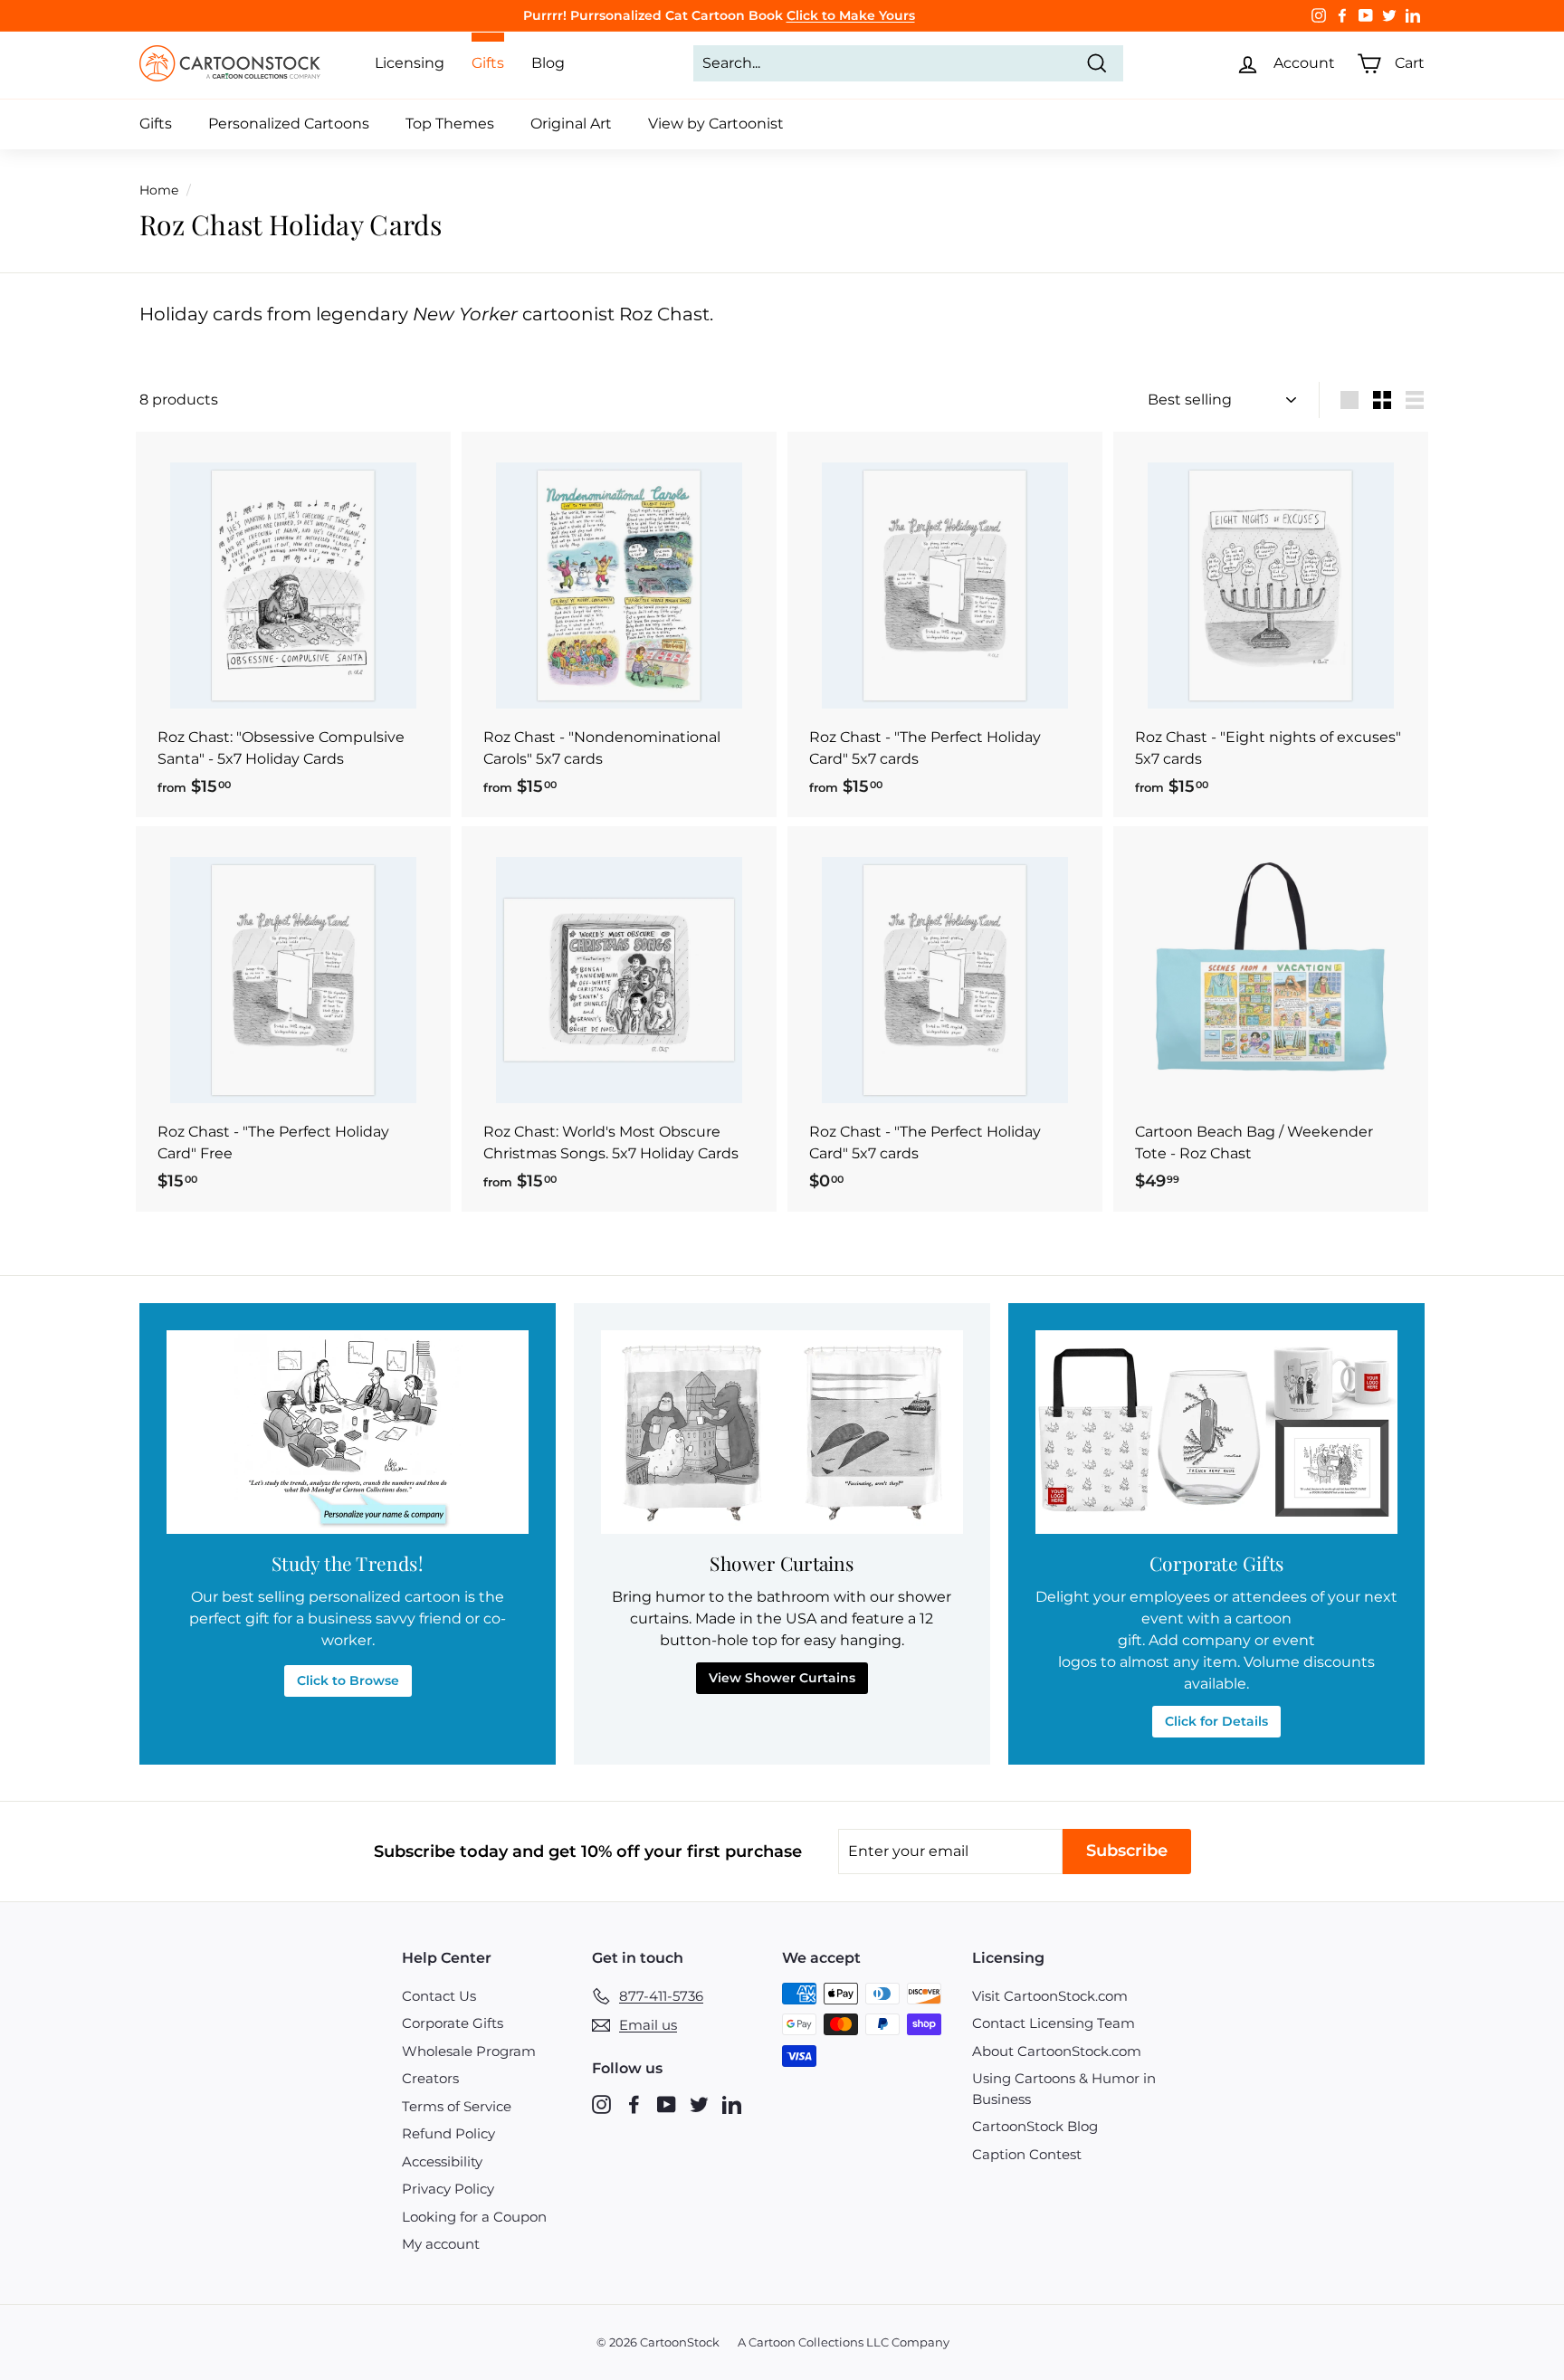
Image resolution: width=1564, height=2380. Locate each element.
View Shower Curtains (782, 1678)
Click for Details (1216, 1721)
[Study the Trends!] (348, 1432)
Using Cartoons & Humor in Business (1064, 2089)
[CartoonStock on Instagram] (601, 2104)
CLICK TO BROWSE (862, 15)
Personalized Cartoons (289, 124)
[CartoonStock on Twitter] (699, 2104)
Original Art (571, 124)
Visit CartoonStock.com (1050, 1996)
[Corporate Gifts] (1216, 1432)
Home (159, 190)
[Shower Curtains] (782, 1432)
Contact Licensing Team (1054, 2023)
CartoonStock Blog (1035, 2126)
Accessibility (442, 2161)
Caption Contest (1027, 2154)
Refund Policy (448, 2133)
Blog (548, 63)
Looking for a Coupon (474, 2217)
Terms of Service (457, 2106)
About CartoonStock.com (1057, 2051)
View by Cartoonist (716, 124)
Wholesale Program (469, 2051)
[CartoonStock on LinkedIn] (732, 2104)
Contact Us (439, 1996)
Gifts (156, 124)
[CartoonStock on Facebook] (634, 2104)
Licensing (410, 63)
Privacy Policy (448, 2189)
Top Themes (450, 124)
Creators (430, 2078)
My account (441, 2244)
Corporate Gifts (453, 2023)
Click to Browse (348, 1680)
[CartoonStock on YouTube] (667, 2104)
